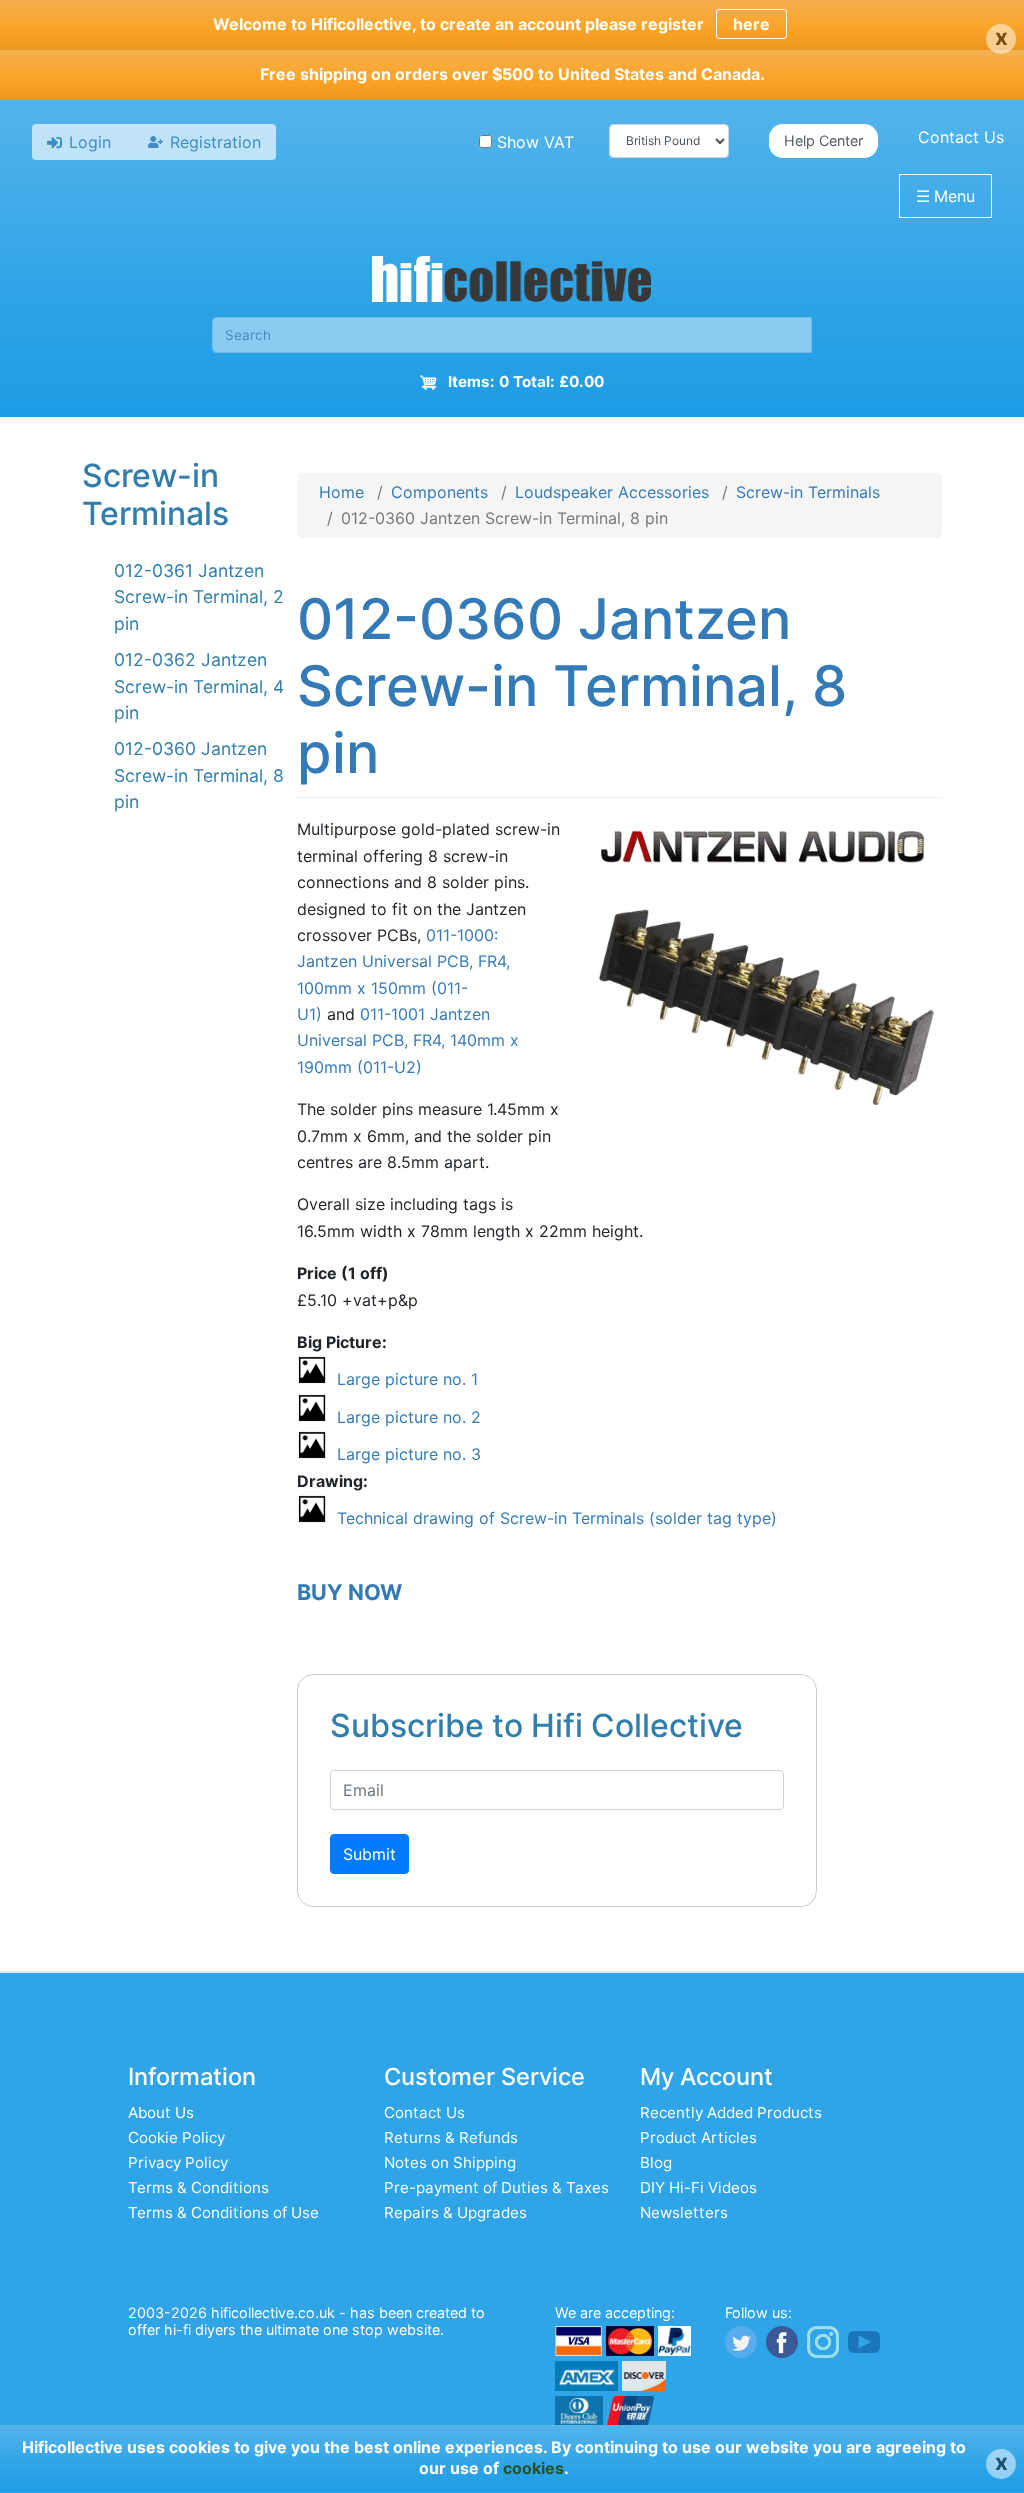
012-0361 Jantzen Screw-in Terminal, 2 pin (199, 597)
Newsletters (684, 2212)
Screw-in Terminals (808, 492)
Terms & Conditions (198, 2187)
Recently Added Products (731, 2112)
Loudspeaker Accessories (612, 492)
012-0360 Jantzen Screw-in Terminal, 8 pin (199, 775)
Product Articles (698, 2137)
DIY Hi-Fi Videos (698, 2187)
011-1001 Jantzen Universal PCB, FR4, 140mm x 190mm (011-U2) (408, 1040)
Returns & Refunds (451, 2137)
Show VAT (535, 142)
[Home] (512, 282)
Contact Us (961, 137)
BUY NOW (349, 1592)
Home (341, 492)
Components (439, 492)
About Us (161, 2112)
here (751, 24)
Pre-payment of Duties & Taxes (496, 2187)
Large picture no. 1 (407, 1379)
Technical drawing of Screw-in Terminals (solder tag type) (557, 1518)
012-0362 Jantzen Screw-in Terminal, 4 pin (199, 686)
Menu (945, 196)
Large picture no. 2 (409, 1417)
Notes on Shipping (450, 2162)
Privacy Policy (178, 2162)
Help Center (823, 140)
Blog (656, 2162)
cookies (533, 2468)
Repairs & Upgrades (455, 2212)
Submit (369, 1854)
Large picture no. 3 (409, 1454)
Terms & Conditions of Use (223, 2212)
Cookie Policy (176, 2137)
